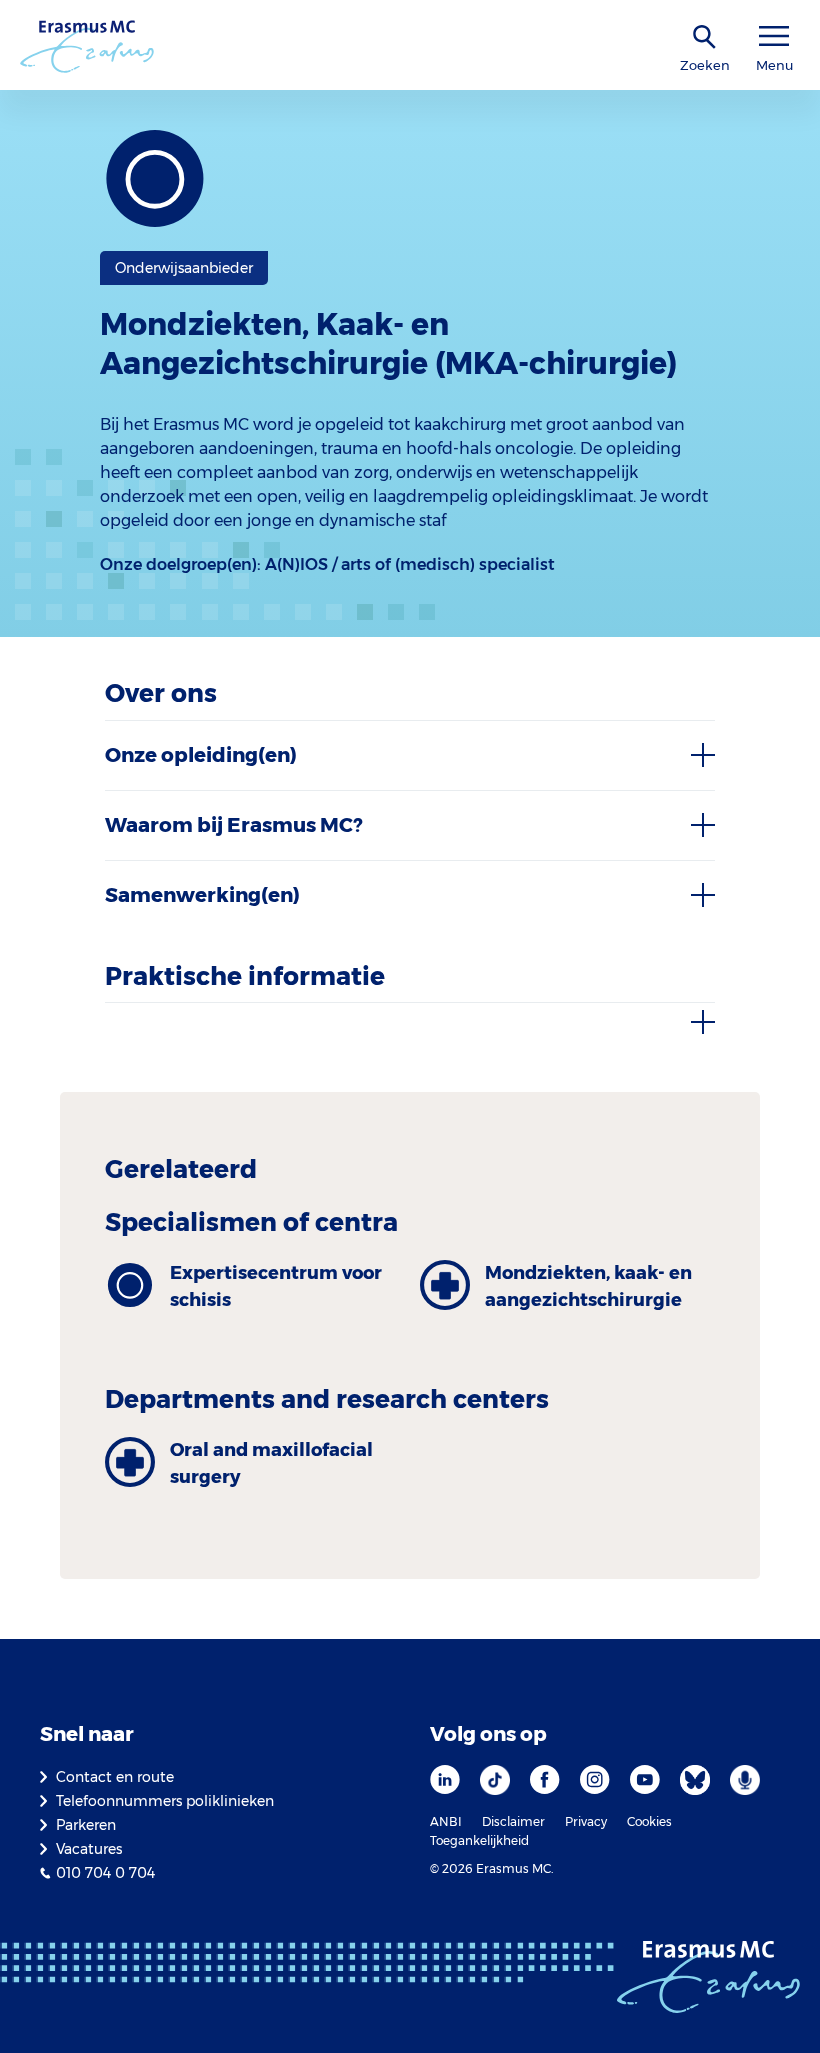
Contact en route (115, 1777)
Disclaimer (513, 1821)
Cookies (649, 1821)
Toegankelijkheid (479, 1840)
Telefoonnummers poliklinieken (165, 1801)
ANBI (446, 1821)
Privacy (586, 1821)
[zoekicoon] (705, 37)
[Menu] (774, 36)
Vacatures (89, 1849)
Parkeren (86, 1825)
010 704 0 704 (105, 1873)
